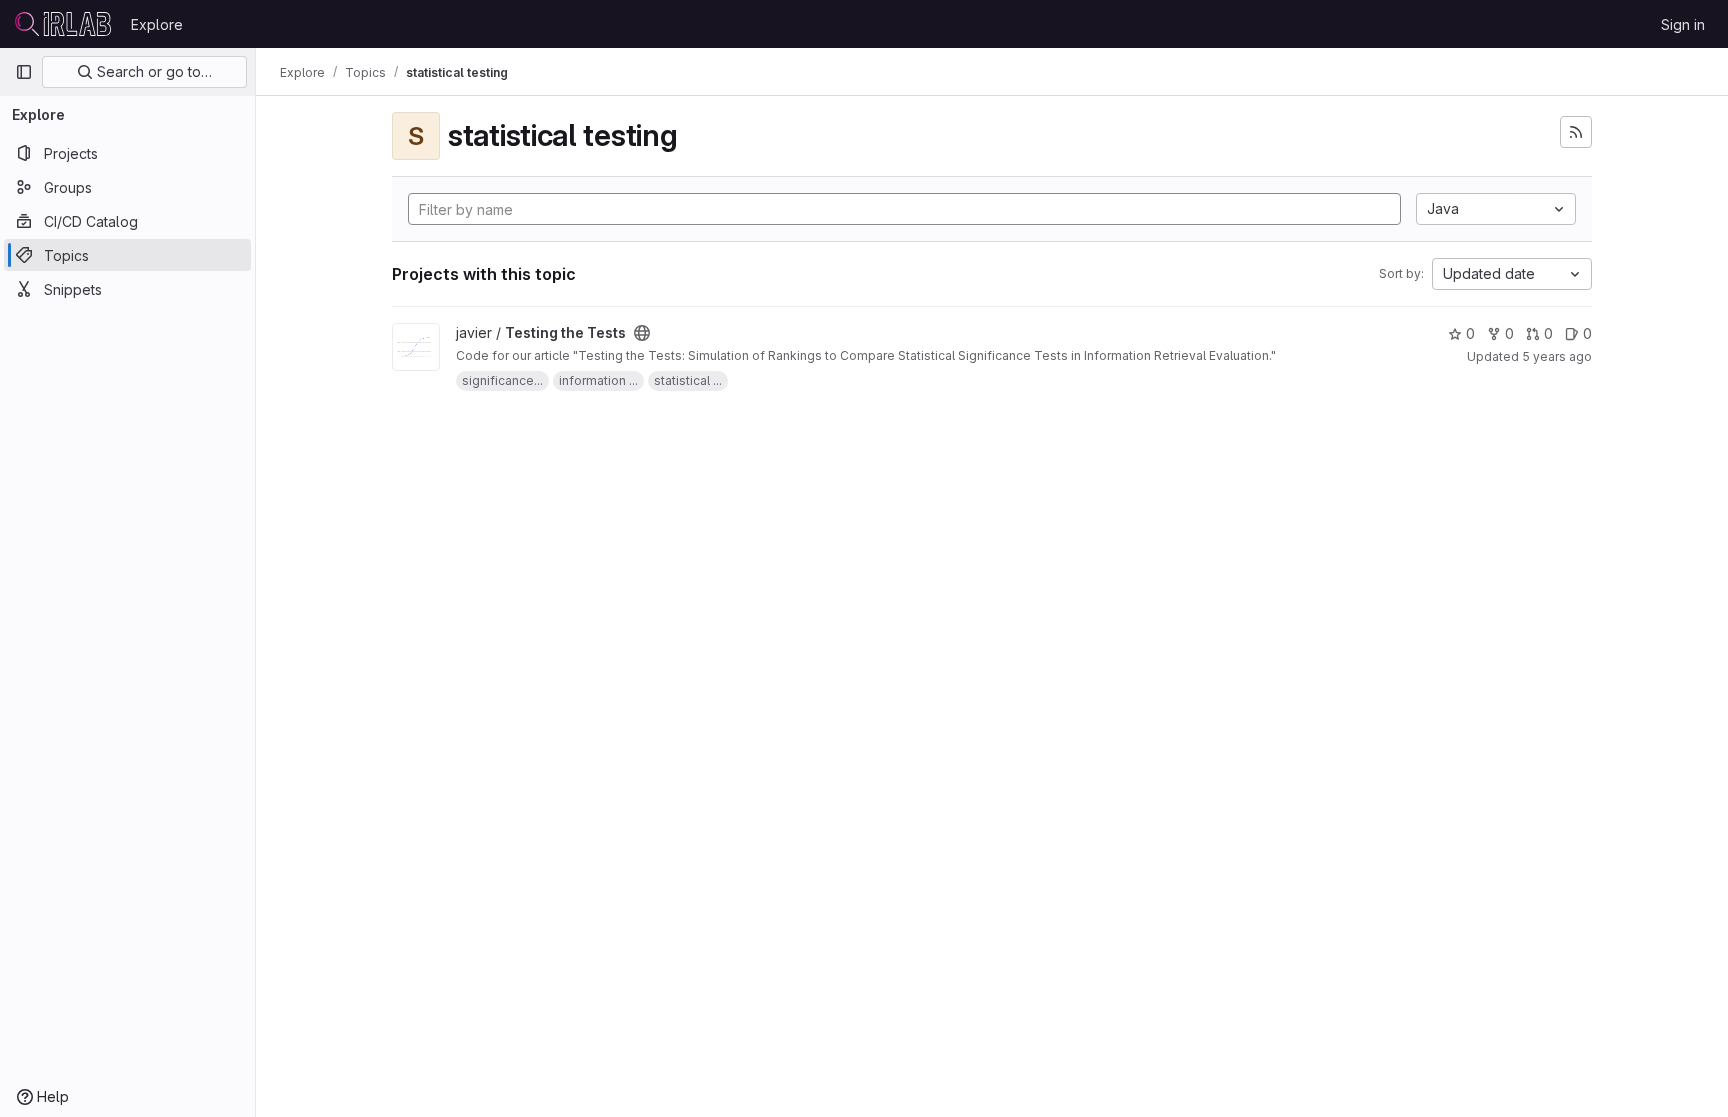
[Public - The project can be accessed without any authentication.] (642, 333)
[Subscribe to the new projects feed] (1576, 132)
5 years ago (1557, 356)
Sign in (1683, 24)
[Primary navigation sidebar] (24, 72)
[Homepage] (63, 24)
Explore (157, 24)
